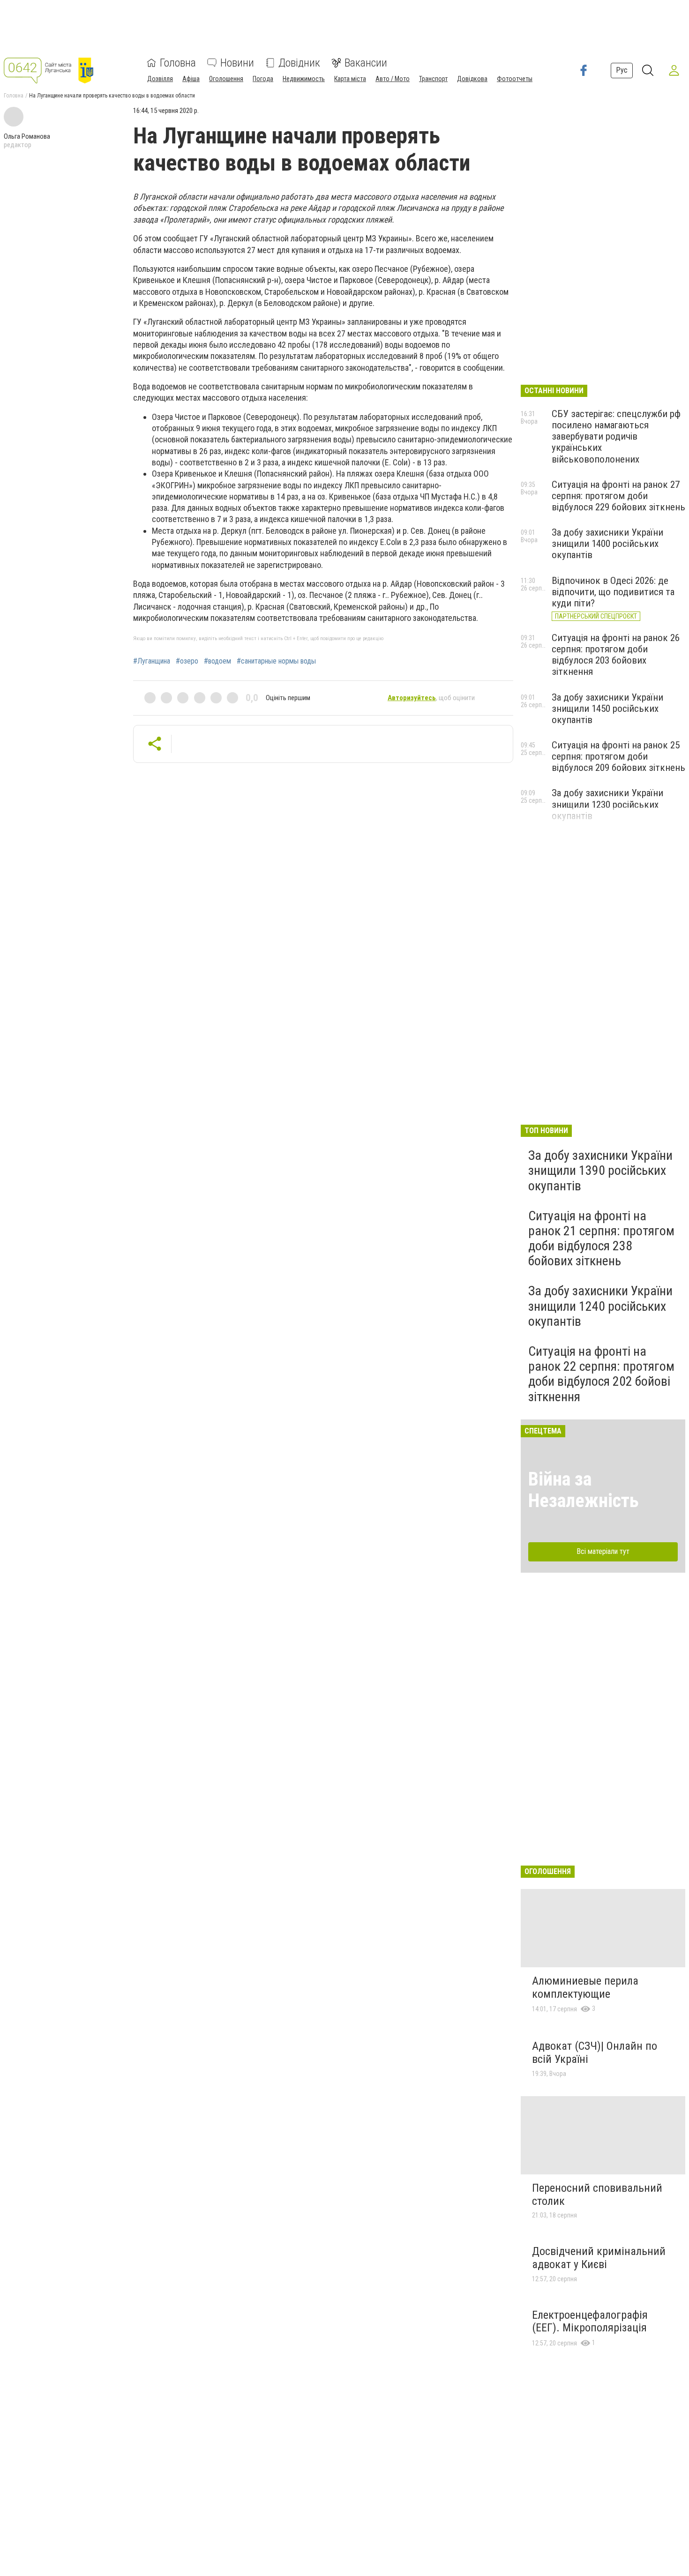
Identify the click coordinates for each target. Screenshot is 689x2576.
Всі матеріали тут (603, 1551)
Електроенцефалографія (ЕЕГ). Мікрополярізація (590, 2322)
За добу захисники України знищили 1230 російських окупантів (607, 804)
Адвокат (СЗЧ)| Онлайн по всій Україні (595, 2053)
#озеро (187, 661)
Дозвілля (160, 79)
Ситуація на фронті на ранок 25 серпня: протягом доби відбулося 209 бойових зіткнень (618, 756)
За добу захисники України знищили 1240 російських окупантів (600, 1306)
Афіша (191, 79)
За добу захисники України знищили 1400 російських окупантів (607, 544)
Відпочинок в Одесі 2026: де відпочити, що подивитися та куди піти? (613, 592)
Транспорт (433, 79)
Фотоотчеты (515, 79)
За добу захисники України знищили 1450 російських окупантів (607, 709)
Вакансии (366, 63)
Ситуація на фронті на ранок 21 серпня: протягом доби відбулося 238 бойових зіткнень (601, 1239)
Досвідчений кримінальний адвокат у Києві (599, 2258)
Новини (237, 63)
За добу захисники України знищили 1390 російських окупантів (600, 1170)
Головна (178, 63)
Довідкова (472, 79)
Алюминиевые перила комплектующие (585, 1987)
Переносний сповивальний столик (597, 2195)
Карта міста (350, 79)
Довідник (299, 63)
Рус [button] (622, 70)
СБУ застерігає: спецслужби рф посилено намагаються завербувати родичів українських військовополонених (616, 437)
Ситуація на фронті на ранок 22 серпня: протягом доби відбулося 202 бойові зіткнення (601, 1374)
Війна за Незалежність (584, 1490)
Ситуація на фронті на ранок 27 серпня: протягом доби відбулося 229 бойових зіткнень (618, 496)
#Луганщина (152, 661)
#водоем (217, 661)
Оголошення (226, 79)
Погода (263, 79)
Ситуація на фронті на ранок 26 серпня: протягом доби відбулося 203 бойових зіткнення (616, 655)
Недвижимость (304, 79)
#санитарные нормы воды (276, 661)
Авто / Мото (393, 79)
